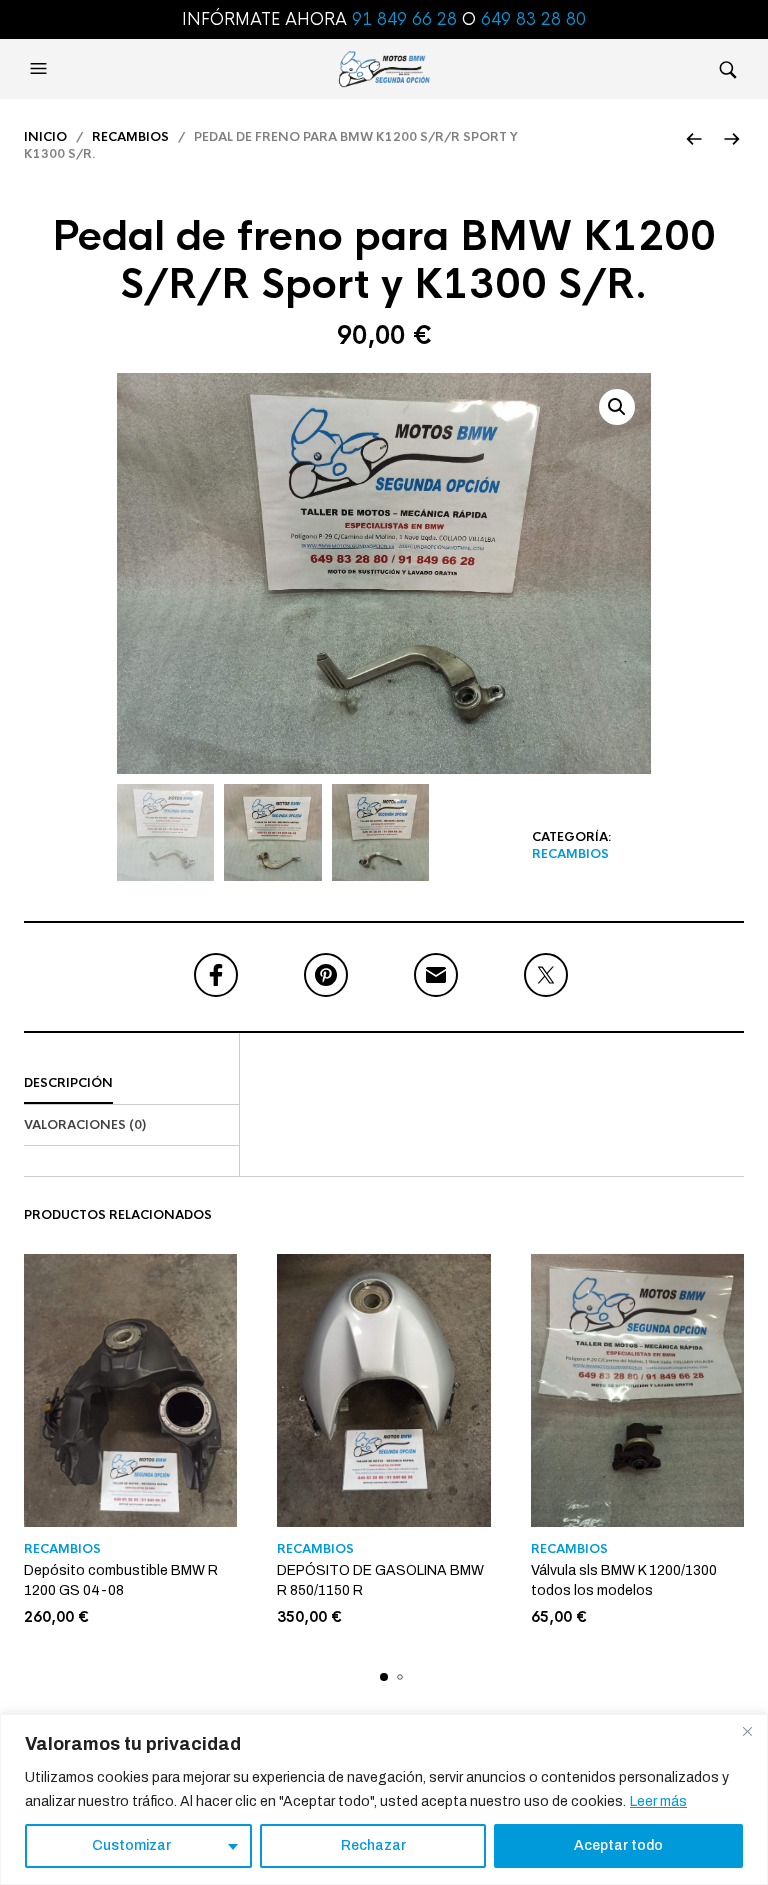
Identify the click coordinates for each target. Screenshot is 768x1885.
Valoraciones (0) (85, 1125)
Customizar (131, 1845)
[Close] (747, 1731)
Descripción (68, 1083)
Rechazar (373, 1845)
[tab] (131, 1084)
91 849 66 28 (404, 19)
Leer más (658, 1801)
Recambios (130, 137)
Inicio (45, 137)
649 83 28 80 (533, 19)
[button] (41, 69)
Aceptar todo (618, 1845)
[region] (384, 1799)
